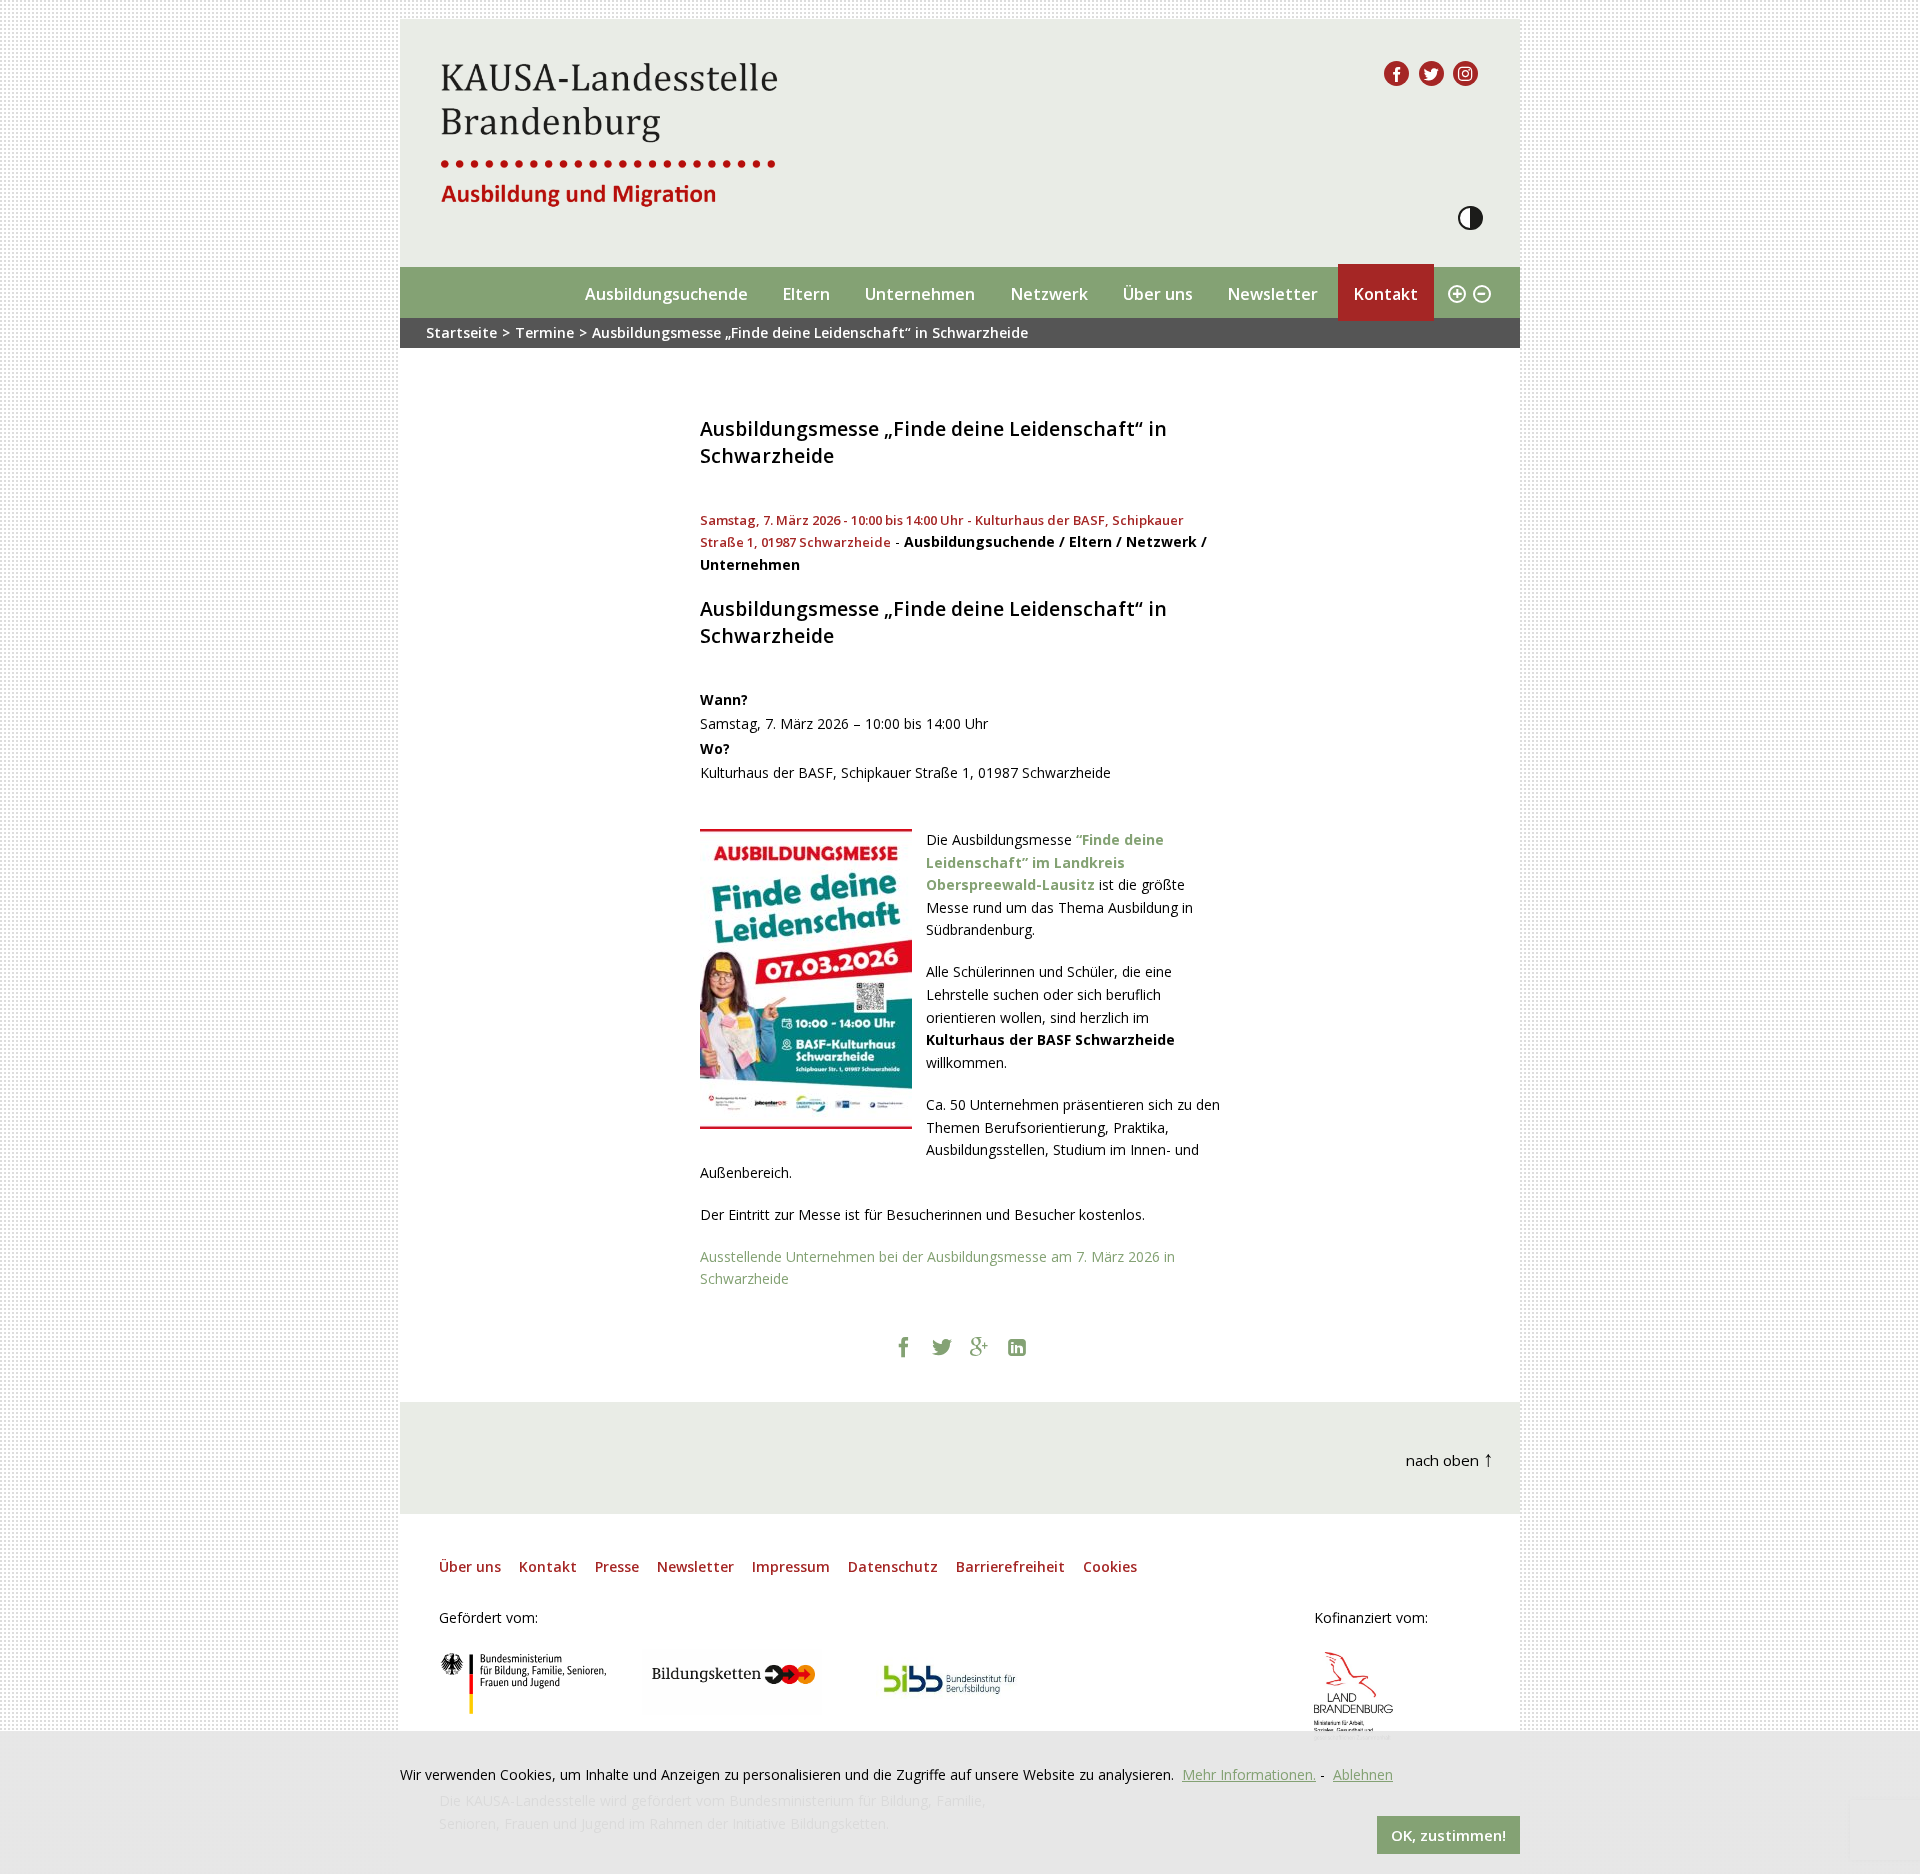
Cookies (1110, 1566)
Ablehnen (1363, 1774)
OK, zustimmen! (1448, 1835)
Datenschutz (893, 1566)
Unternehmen (920, 294)
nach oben (1450, 1457)
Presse (617, 1566)
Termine (544, 332)
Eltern (806, 294)
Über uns (1158, 294)
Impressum (791, 1566)
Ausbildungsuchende (666, 294)
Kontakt (1385, 294)
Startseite (461, 332)
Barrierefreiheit (1010, 1566)
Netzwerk (1049, 294)
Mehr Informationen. (1249, 1774)
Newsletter (1272, 294)
